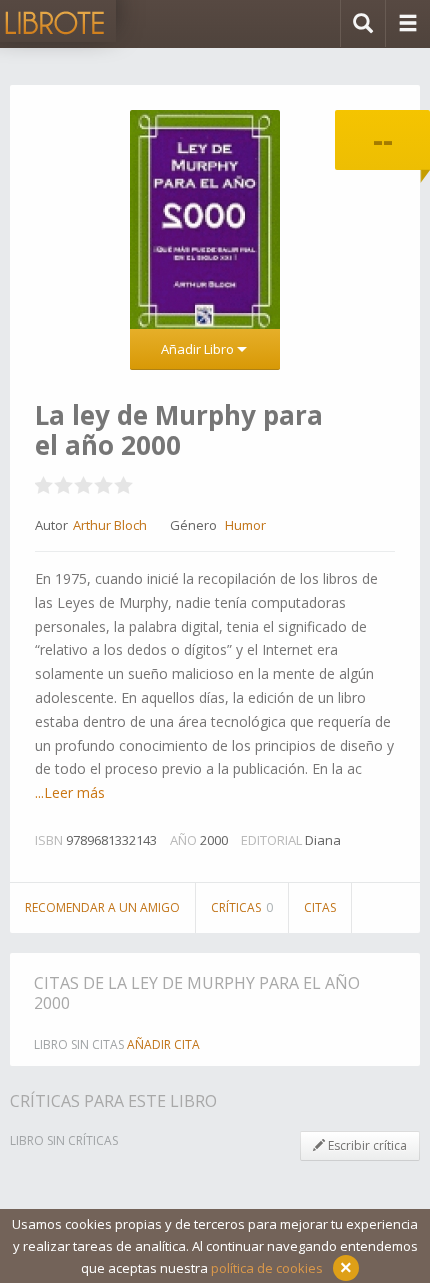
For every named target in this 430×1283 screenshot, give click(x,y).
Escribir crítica (366, 1145)
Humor (245, 525)
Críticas (242, 907)
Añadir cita (163, 1044)
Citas (320, 907)
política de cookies (267, 1268)
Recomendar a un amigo (102, 907)
